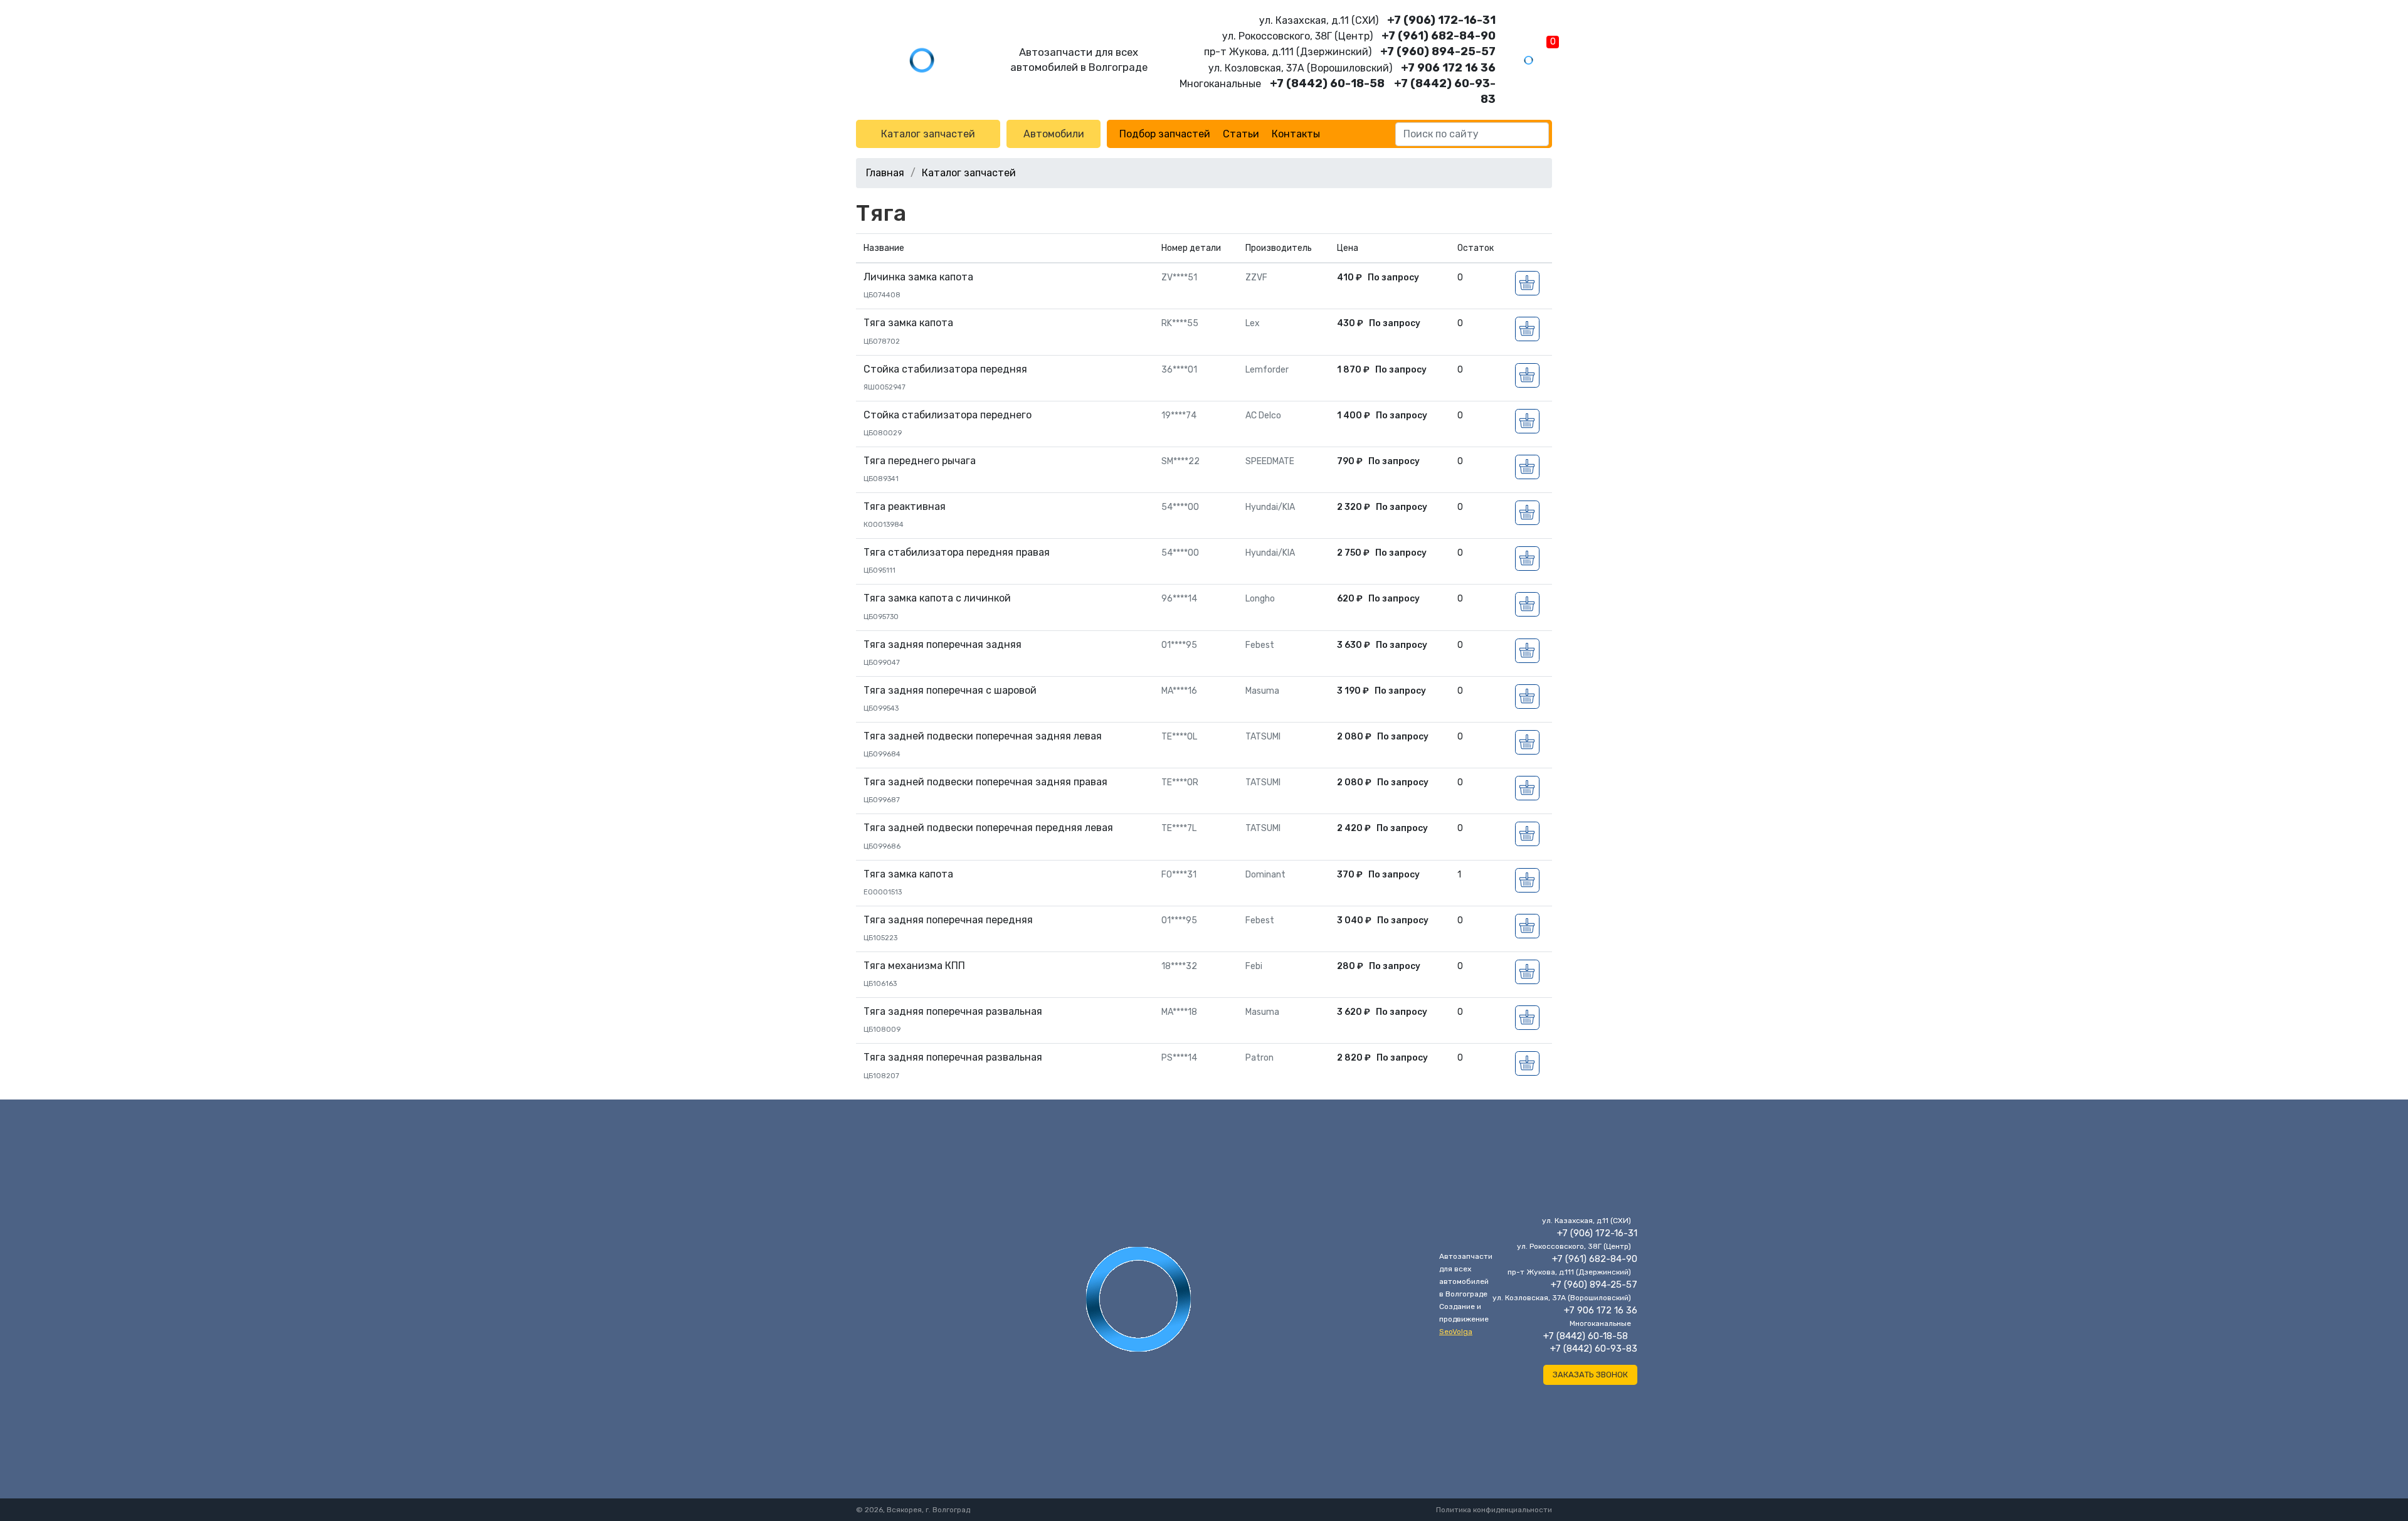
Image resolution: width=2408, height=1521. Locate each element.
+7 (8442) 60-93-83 (1594, 1349)
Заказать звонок (1590, 1375)
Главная (885, 173)
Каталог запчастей (928, 134)
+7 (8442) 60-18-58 (1327, 83)
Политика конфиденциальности (1494, 1510)
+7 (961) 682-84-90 (1439, 36)
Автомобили (1054, 134)
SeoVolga (1456, 1332)
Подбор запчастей (1165, 134)
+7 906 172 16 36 (1448, 68)
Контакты (1296, 134)
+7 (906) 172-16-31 (1441, 20)
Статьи (1241, 134)
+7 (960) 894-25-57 (1438, 51)
